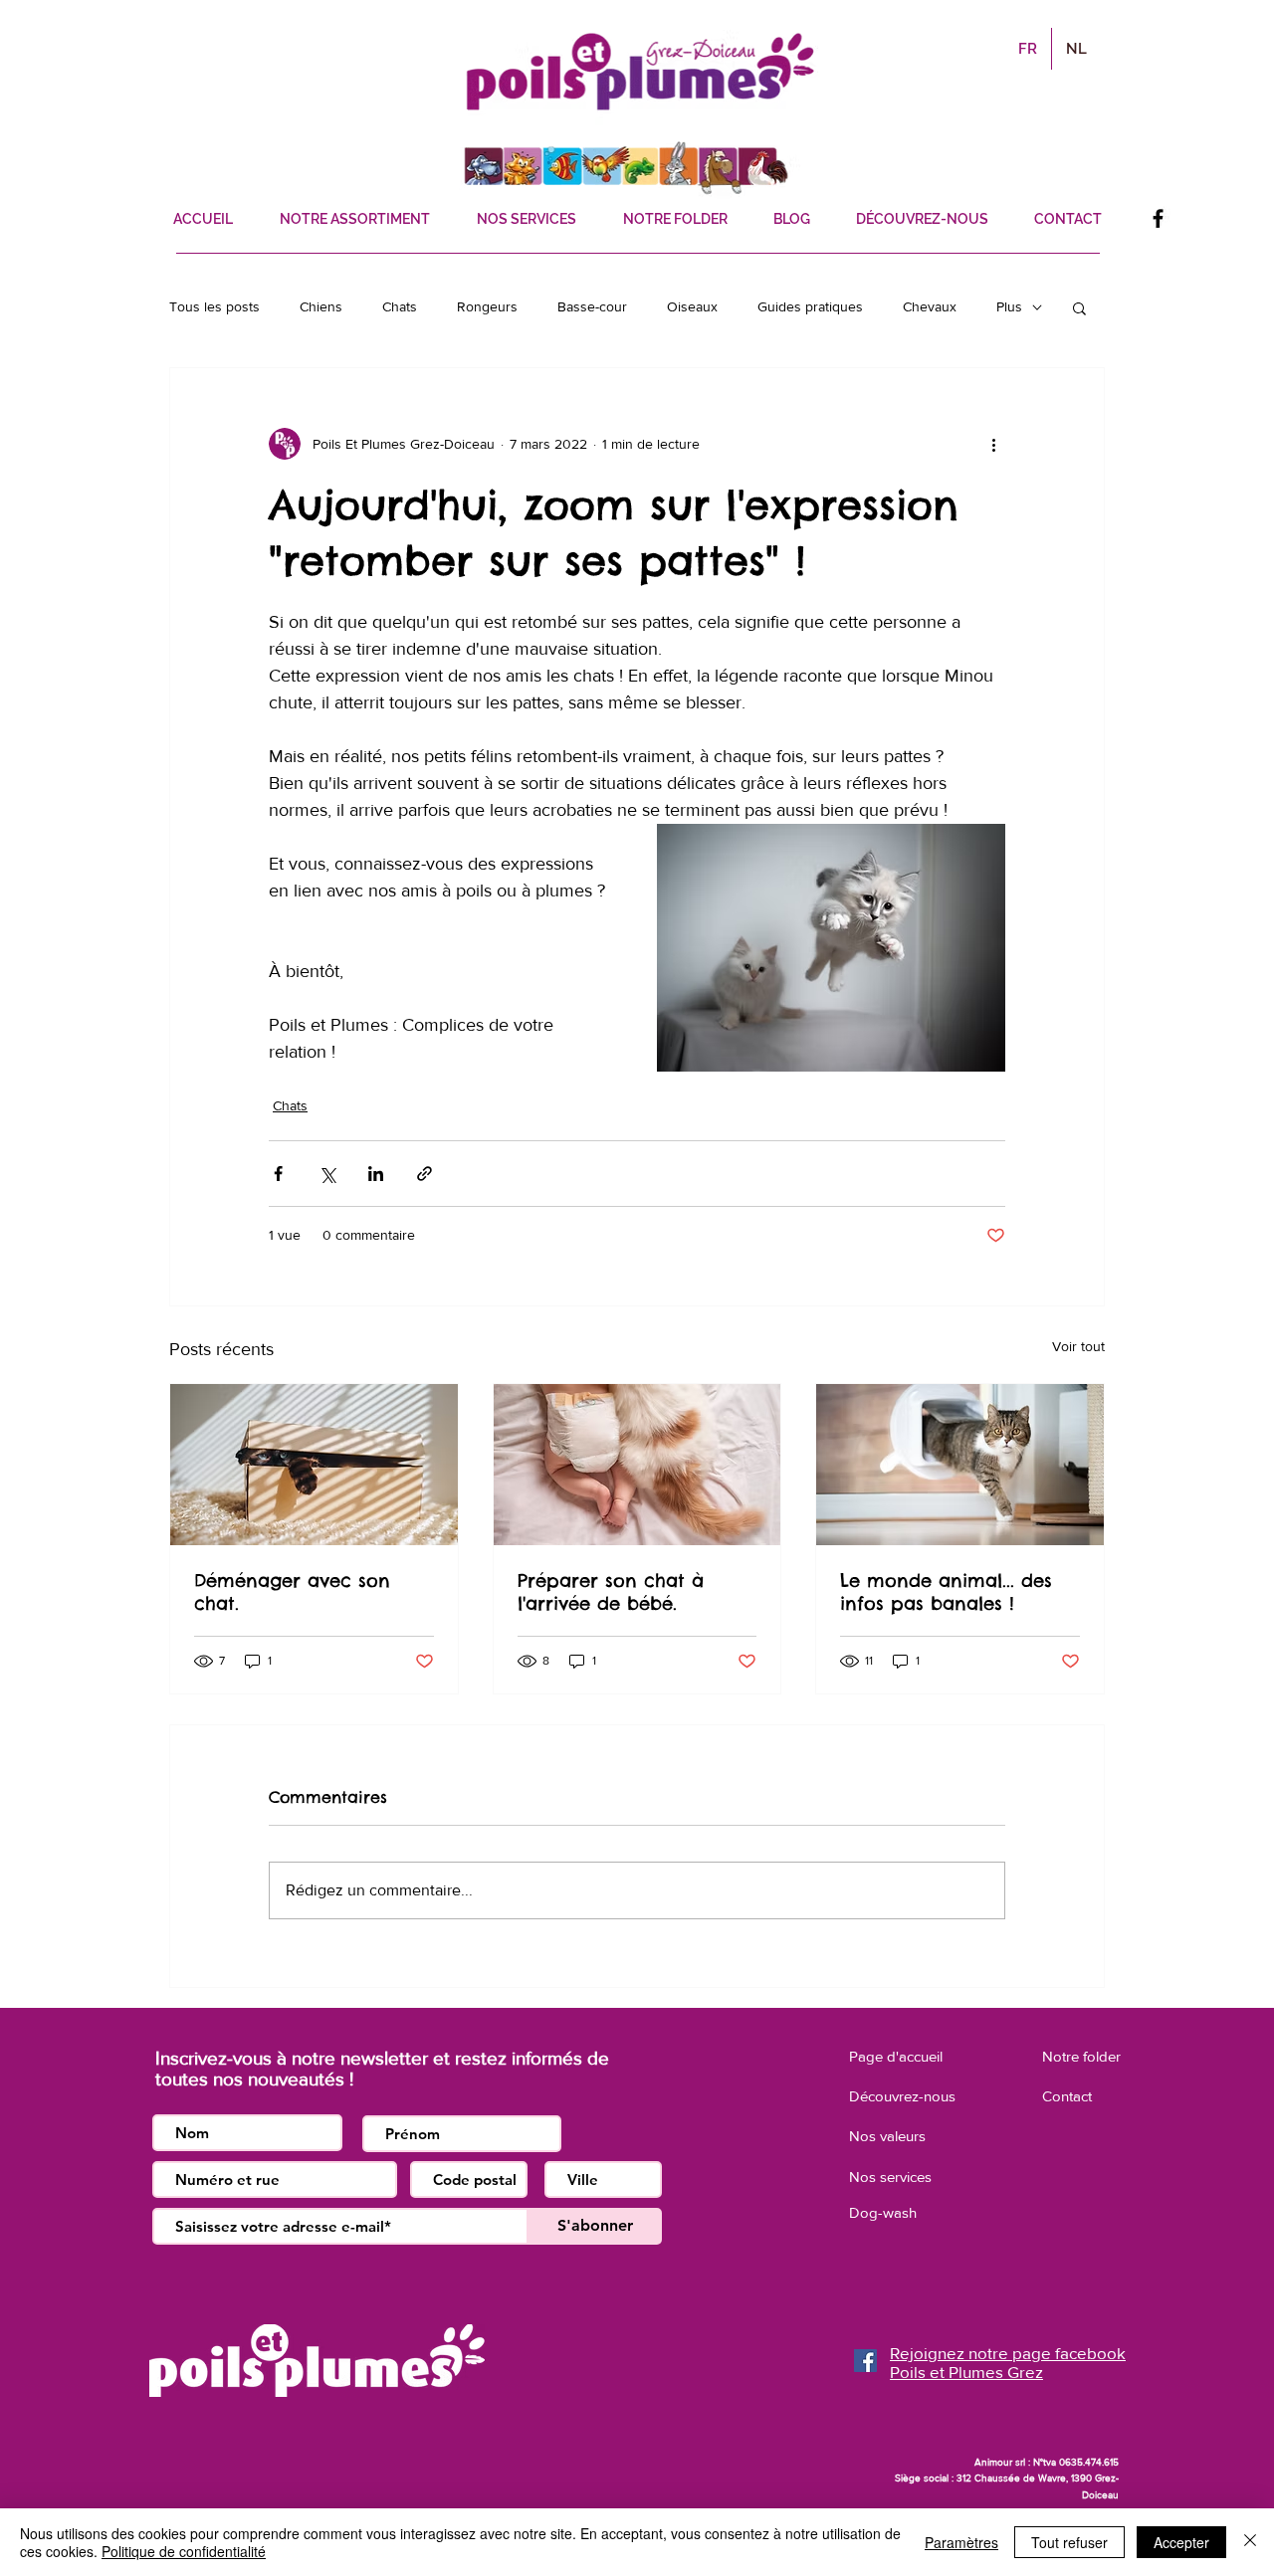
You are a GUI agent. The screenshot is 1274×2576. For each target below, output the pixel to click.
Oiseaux (692, 306)
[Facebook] (1158, 218)
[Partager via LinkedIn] (376, 1174)
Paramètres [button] (961, 2542)
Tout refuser (1069, 2542)
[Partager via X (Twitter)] (327, 1174)
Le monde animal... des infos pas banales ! (946, 1592)
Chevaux (930, 306)
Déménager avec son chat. (292, 1592)
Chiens (321, 306)
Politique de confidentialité (184, 2551)
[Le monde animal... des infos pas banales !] (960, 1465)
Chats (400, 306)
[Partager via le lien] (425, 1174)
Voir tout (1078, 1346)
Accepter (1181, 2542)
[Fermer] (1250, 2542)
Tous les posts (214, 306)
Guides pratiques (810, 306)
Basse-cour (592, 306)
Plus (1009, 306)
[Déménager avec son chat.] (314, 1465)
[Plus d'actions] (993, 444)
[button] (1079, 307)
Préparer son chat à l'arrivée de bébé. (611, 1592)
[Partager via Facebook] (278, 1174)
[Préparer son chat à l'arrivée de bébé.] (637, 1465)
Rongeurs (487, 306)
